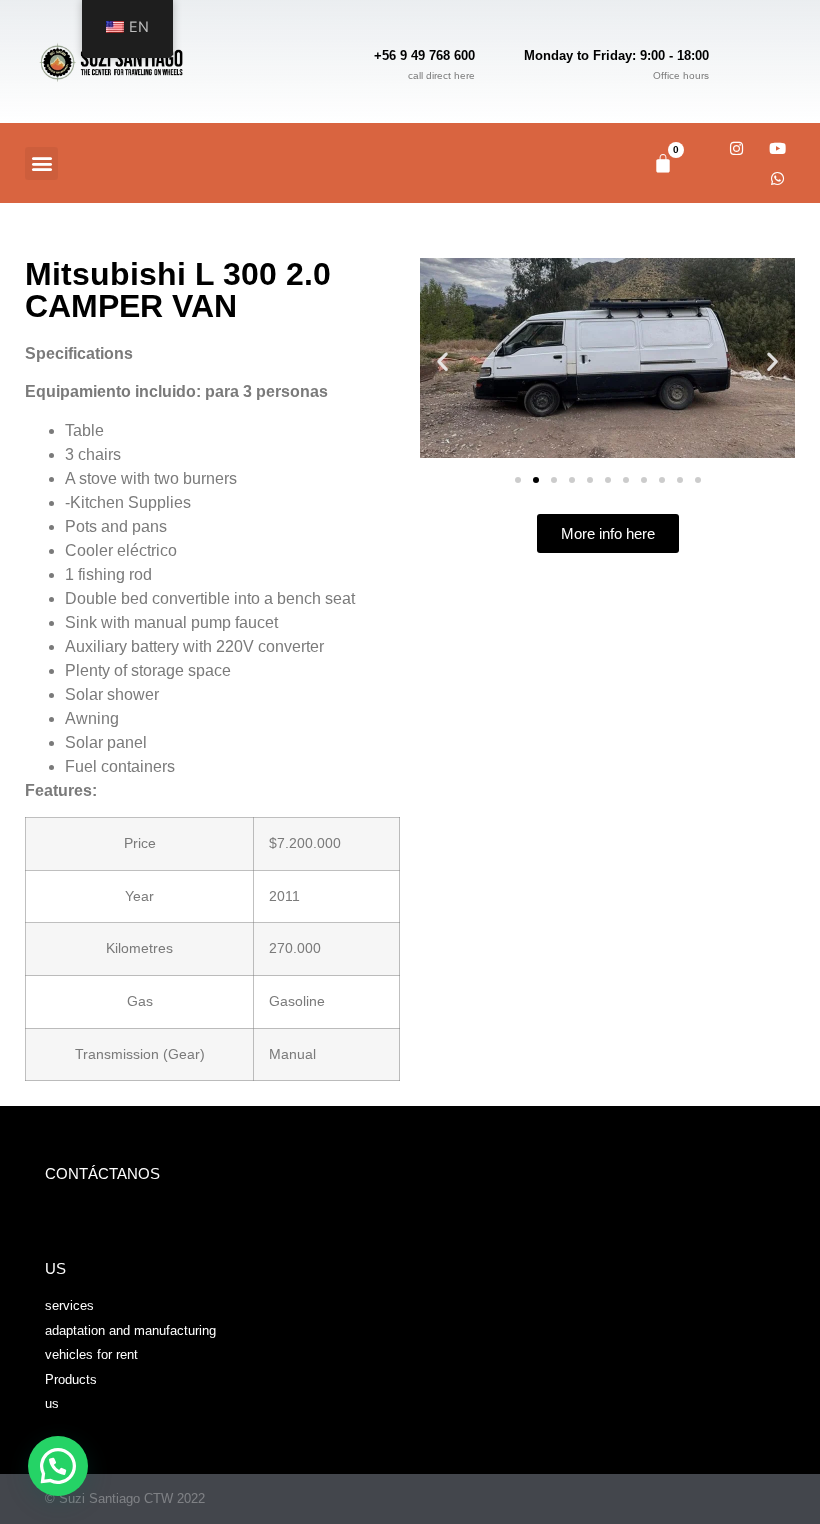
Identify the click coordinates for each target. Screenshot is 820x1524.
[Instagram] (736, 148)
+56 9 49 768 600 (424, 55)
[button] (41, 163)
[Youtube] (777, 148)
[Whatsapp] (777, 178)
